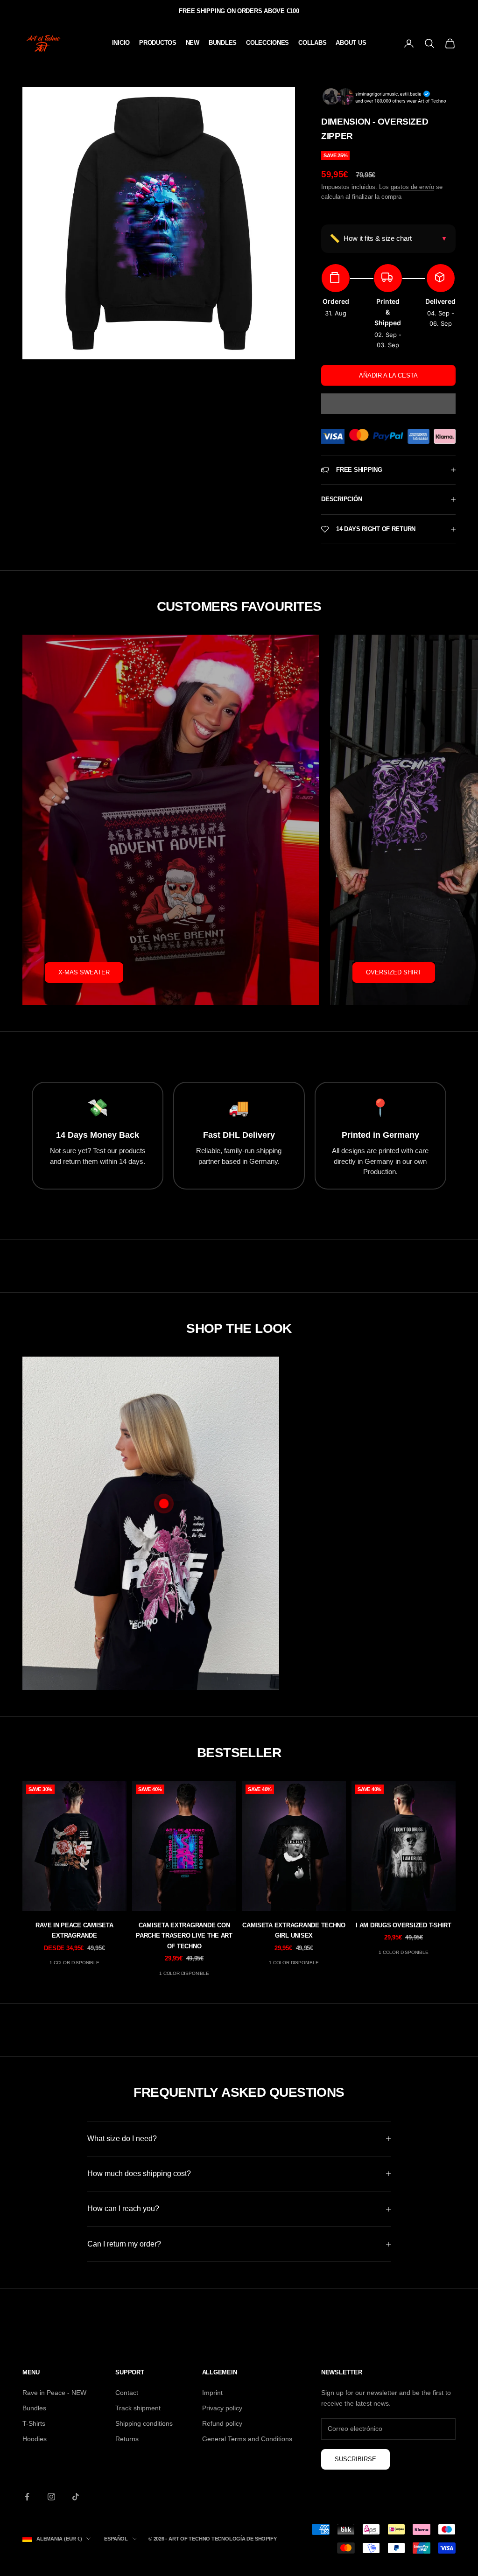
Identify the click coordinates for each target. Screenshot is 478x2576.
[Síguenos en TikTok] (76, 2497)
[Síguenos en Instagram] (51, 2497)
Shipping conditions (144, 2423)
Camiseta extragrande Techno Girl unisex (294, 1930)
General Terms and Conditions (247, 2439)
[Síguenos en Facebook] (27, 2497)
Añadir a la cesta (388, 375)
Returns (127, 2439)
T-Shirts (34, 2423)
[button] (388, 404)
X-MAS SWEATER (84, 972)
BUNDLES (223, 43)
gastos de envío (412, 187)
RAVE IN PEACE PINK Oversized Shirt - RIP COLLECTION (369, 1585)
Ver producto (369, 1629)
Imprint (212, 2393)
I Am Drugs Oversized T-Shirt (404, 1925)
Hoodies (35, 2439)
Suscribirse (355, 2459)
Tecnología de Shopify (244, 2539)
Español (116, 2539)
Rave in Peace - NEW (54, 2393)
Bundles (34, 2408)
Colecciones (267, 43)
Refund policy (222, 2423)
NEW (193, 43)
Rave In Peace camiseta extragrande (74, 1930)
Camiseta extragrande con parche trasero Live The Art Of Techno (184, 1936)
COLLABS (312, 43)
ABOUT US (351, 43)
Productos (158, 43)
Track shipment (138, 2408)
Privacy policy (222, 2408)
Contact (127, 2393)
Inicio (121, 43)
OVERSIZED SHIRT (394, 972)
